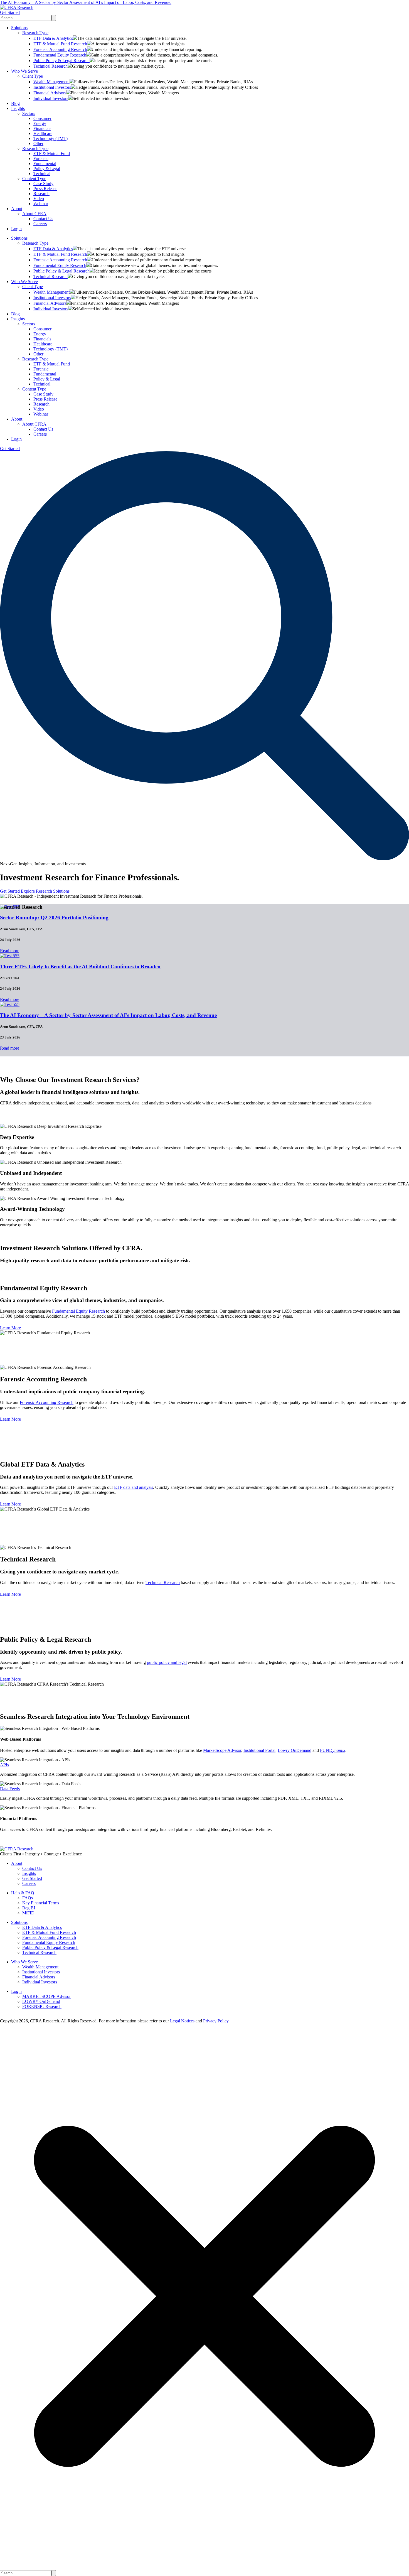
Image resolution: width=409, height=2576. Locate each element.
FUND (333, 1750)
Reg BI (29, 1908)
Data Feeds (10, 1789)
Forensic (41, 159)
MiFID (28, 1913)
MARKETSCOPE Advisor (46, 1996)
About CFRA (34, 214)
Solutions (19, 28)
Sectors (29, 113)
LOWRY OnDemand (41, 2001)
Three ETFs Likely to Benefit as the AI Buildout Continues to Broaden (80, 967)
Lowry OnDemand (295, 1750)
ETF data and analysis (134, 1487)
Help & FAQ (23, 1893)
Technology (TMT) (50, 138)
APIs (4, 1765)
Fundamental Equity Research (60, 55)
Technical (42, 174)
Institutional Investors (52, 87)
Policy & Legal (47, 169)
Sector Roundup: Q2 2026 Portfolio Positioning (54, 918)
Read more (10, 951)
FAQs (28, 1898)
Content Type (34, 179)
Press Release (45, 189)
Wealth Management (51, 82)
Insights (18, 108)
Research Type (35, 33)
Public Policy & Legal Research (61, 61)
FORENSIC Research (42, 2006)
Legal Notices (182, 2021)
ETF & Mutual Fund (52, 154)
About (17, 209)
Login (16, 229)
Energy (40, 123)
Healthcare (43, 133)
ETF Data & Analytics (53, 38)
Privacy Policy (216, 2021)
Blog (15, 103)
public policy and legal (167, 1662)
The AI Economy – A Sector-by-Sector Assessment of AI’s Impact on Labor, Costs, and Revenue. (86, 2)
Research (41, 194)
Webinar (41, 204)
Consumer (42, 118)
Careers (40, 224)
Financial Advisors (50, 93)
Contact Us (43, 219)
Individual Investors (51, 98)
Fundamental (45, 164)
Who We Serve (24, 71)
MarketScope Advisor (222, 1750)
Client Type (33, 76)
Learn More (10, 1328)
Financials (42, 128)
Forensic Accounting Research (60, 49)
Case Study (43, 184)
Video (39, 199)
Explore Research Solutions (45, 891)
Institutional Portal (259, 1750)
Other (38, 143)
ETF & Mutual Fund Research (60, 44)
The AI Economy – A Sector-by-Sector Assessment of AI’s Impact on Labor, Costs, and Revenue (108, 1015)
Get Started (10, 12)
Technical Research (50, 66)
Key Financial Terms (41, 1903)
